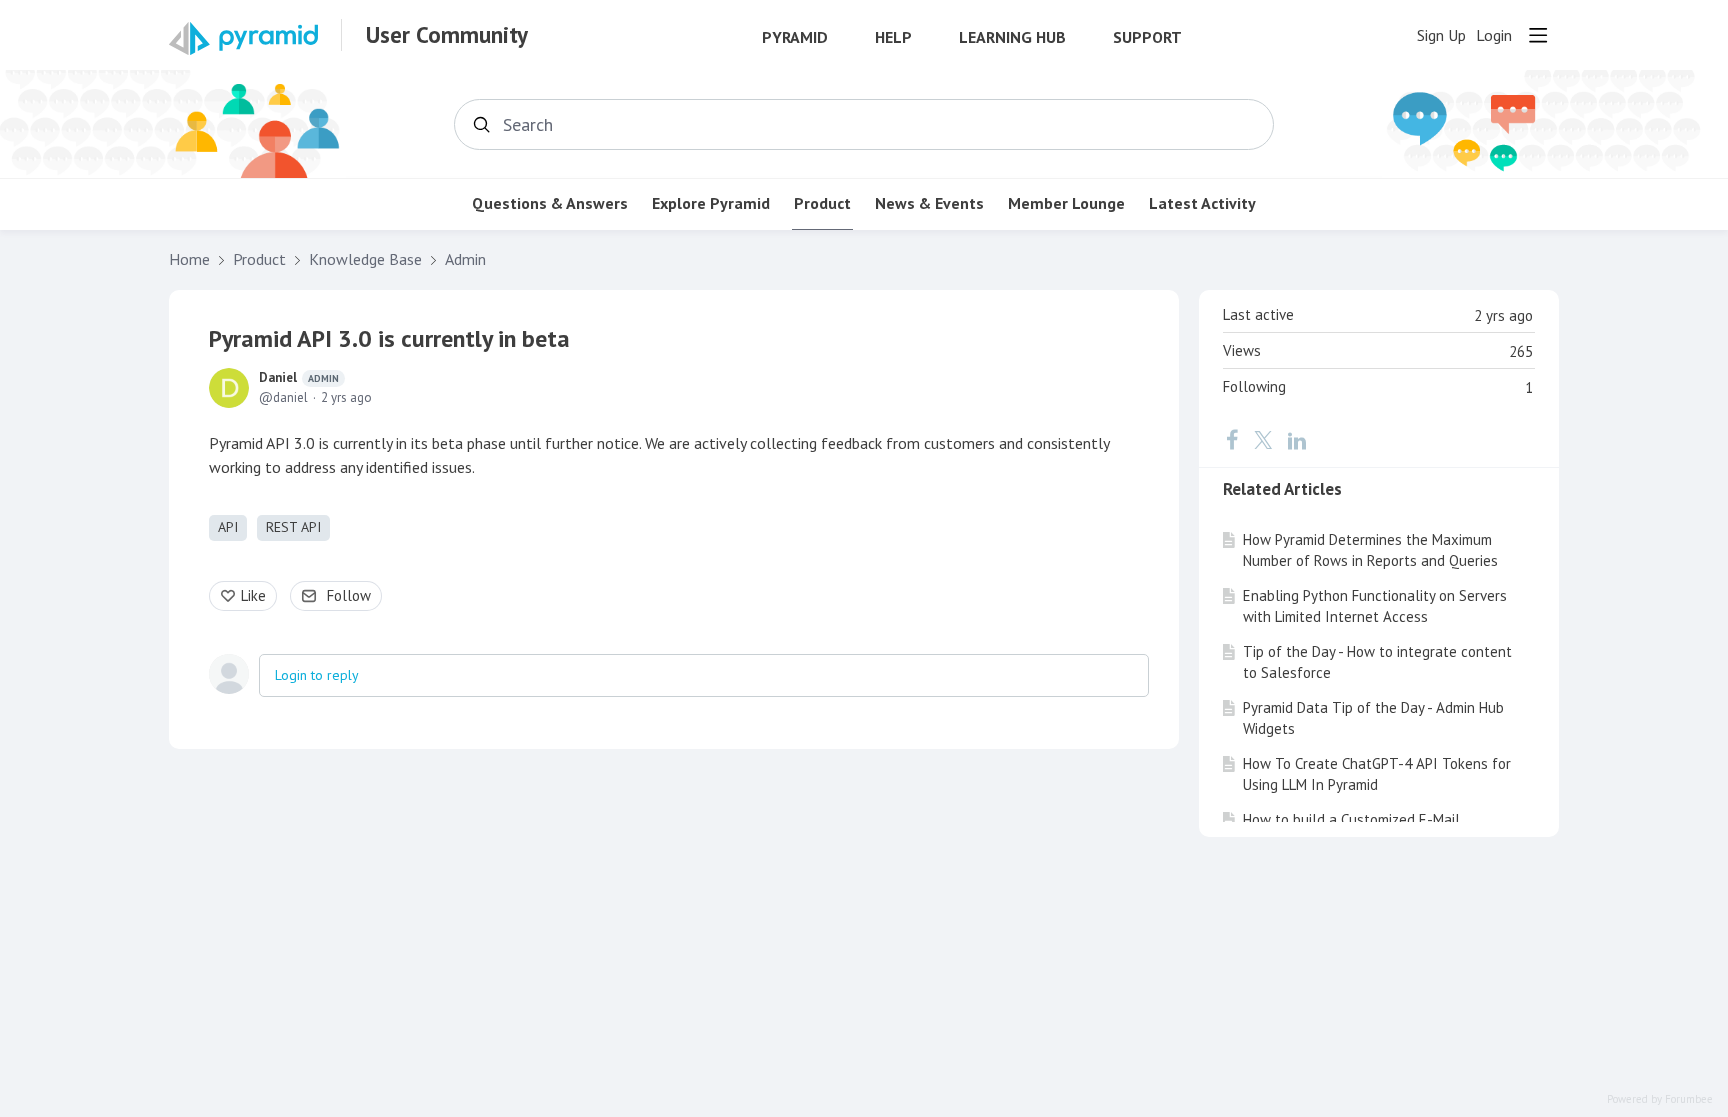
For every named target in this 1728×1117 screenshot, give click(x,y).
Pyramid (795, 37)
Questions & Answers (550, 203)
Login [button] (1494, 35)
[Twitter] (1263, 440)
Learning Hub (1012, 37)
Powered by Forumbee (1660, 1099)
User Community (447, 35)
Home (189, 259)
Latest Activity (1202, 203)
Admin (465, 259)
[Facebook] (1232, 440)
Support (1147, 37)
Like (253, 595)
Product (822, 203)
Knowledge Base (365, 259)
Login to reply (317, 675)
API (228, 527)
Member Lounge (1066, 203)
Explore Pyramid (711, 203)
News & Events (929, 203)
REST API (293, 527)
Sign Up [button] (1441, 35)
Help (893, 37)
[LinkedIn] (1297, 440)
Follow (349, 595)
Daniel (299, 377)
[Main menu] (1538, 35)
